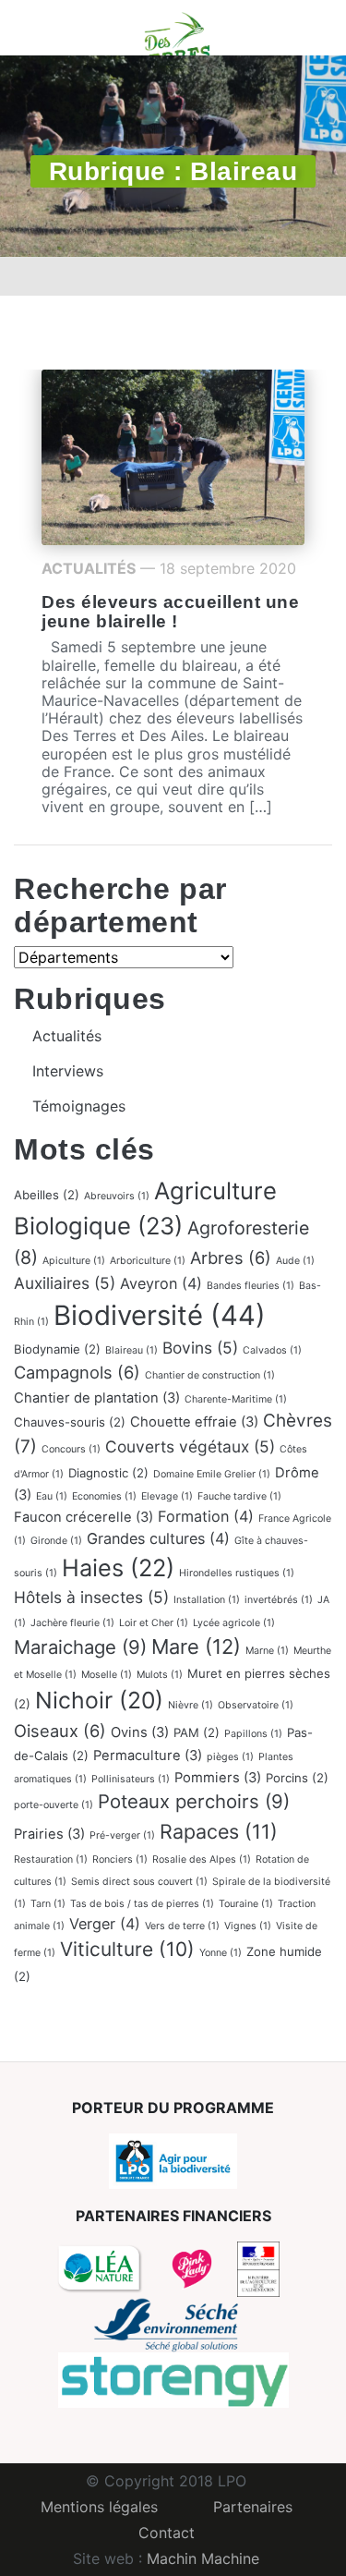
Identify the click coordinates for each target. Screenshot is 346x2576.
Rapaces (219, 1831)
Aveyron (161, 1283)
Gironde (56, 1541)
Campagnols (77, 1372)
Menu (42, 28)
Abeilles (47, 1195)
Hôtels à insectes (91, 1597)
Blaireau (131, 1350)
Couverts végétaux (190, 1446)
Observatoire (256, 1705)
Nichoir (99, 1700)
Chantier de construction (210, 1375)
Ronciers (120, 1859)
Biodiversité (160, 1315)
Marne (267, 1651)
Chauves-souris (70, 1422)
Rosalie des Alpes (202, 1859)
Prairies (49, 1834)
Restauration (51, 1859)
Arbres (231, 1258)
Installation (207, 1600)
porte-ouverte (54, 1805)
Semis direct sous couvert (139, 1882)
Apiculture (74, 1261)
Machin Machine (203, 2558)
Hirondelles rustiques (237, 1573)
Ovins (140, 1732)
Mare (196, 1646)
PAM (197, 1732)
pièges (230, 1757)
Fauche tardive (239, 1496)
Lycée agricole (234, 1623)
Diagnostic (108, 1473)
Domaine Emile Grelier (212, 1474)
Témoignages (79, 1106)
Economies (104, 1496)
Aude (295, 1261)
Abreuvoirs (117, 1196)
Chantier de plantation (97, 1398)
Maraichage (80, 1647)
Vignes (248, 1926)
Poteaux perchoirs (194, 1801)
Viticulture (127, 1949)
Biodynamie (57, 1349)
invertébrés (279, 1600)
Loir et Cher (154, 1623)
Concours (71, 1449)
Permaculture (148, 1756)
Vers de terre (182, 1926)
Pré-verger (122, 1835)
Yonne (221, 1953)
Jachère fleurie (72, 1623)
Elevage (167, 1496)
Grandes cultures (158, 1538)
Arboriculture (148, 1261)
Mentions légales (99, 2507)
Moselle (107, 1675)
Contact (167, 2533)
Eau (52, 1496)
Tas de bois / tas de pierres (142, 1904)
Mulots (160, 1675)
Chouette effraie (194, 1422)
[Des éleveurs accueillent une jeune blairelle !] (173, 456)
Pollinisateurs (131, 1779)
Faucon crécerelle (84, 1517)
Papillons (253, 1734)
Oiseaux (60, 1731)
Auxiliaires (65, 1283)
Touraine (246, 1904)
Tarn (48, 1904)
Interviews (68, 1071)
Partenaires (253, 2507)
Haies (118, 1567)
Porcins (297, 1778)
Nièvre (191, 1705)
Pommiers (218, 1778)
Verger (105, 1924)
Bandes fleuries (251, 1286)
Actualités (89, 568)
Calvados (272, 1350)
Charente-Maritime (236, 1399)
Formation (206, 1516)
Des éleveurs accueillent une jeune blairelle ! (170, 612)
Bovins (200, 1348)
